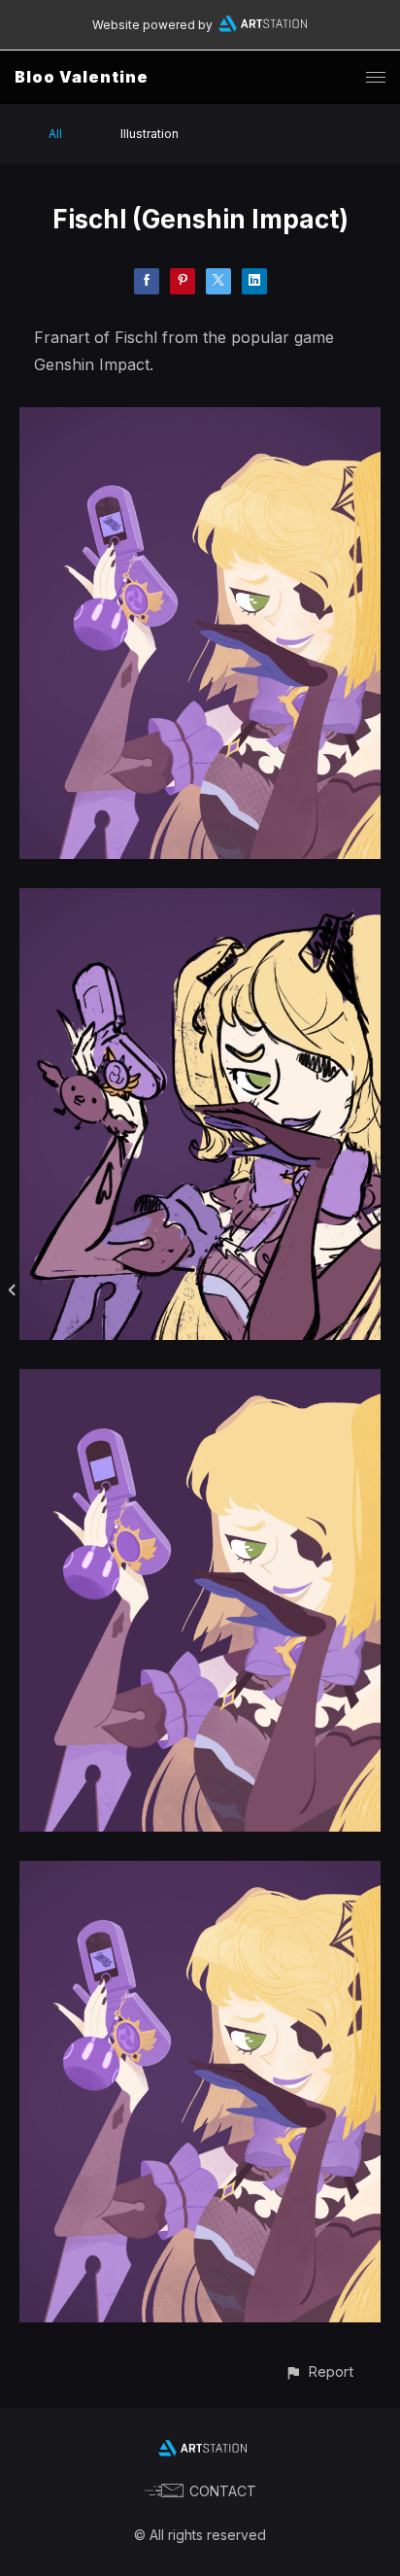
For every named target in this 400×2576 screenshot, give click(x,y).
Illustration (150, 134)
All (55, 134)
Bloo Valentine (82, 77)
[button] (319, 2371)
